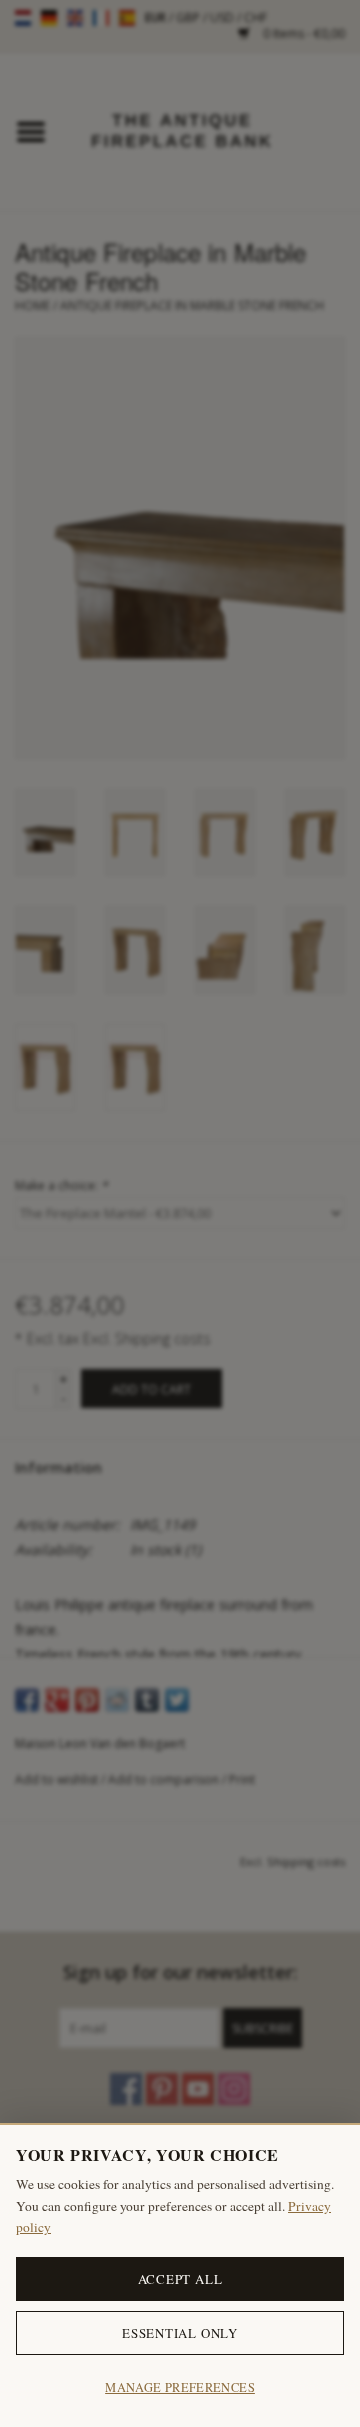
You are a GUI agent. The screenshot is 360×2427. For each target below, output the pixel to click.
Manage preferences (180, 2387)
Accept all (180, 2279)
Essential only (180, 2333)
